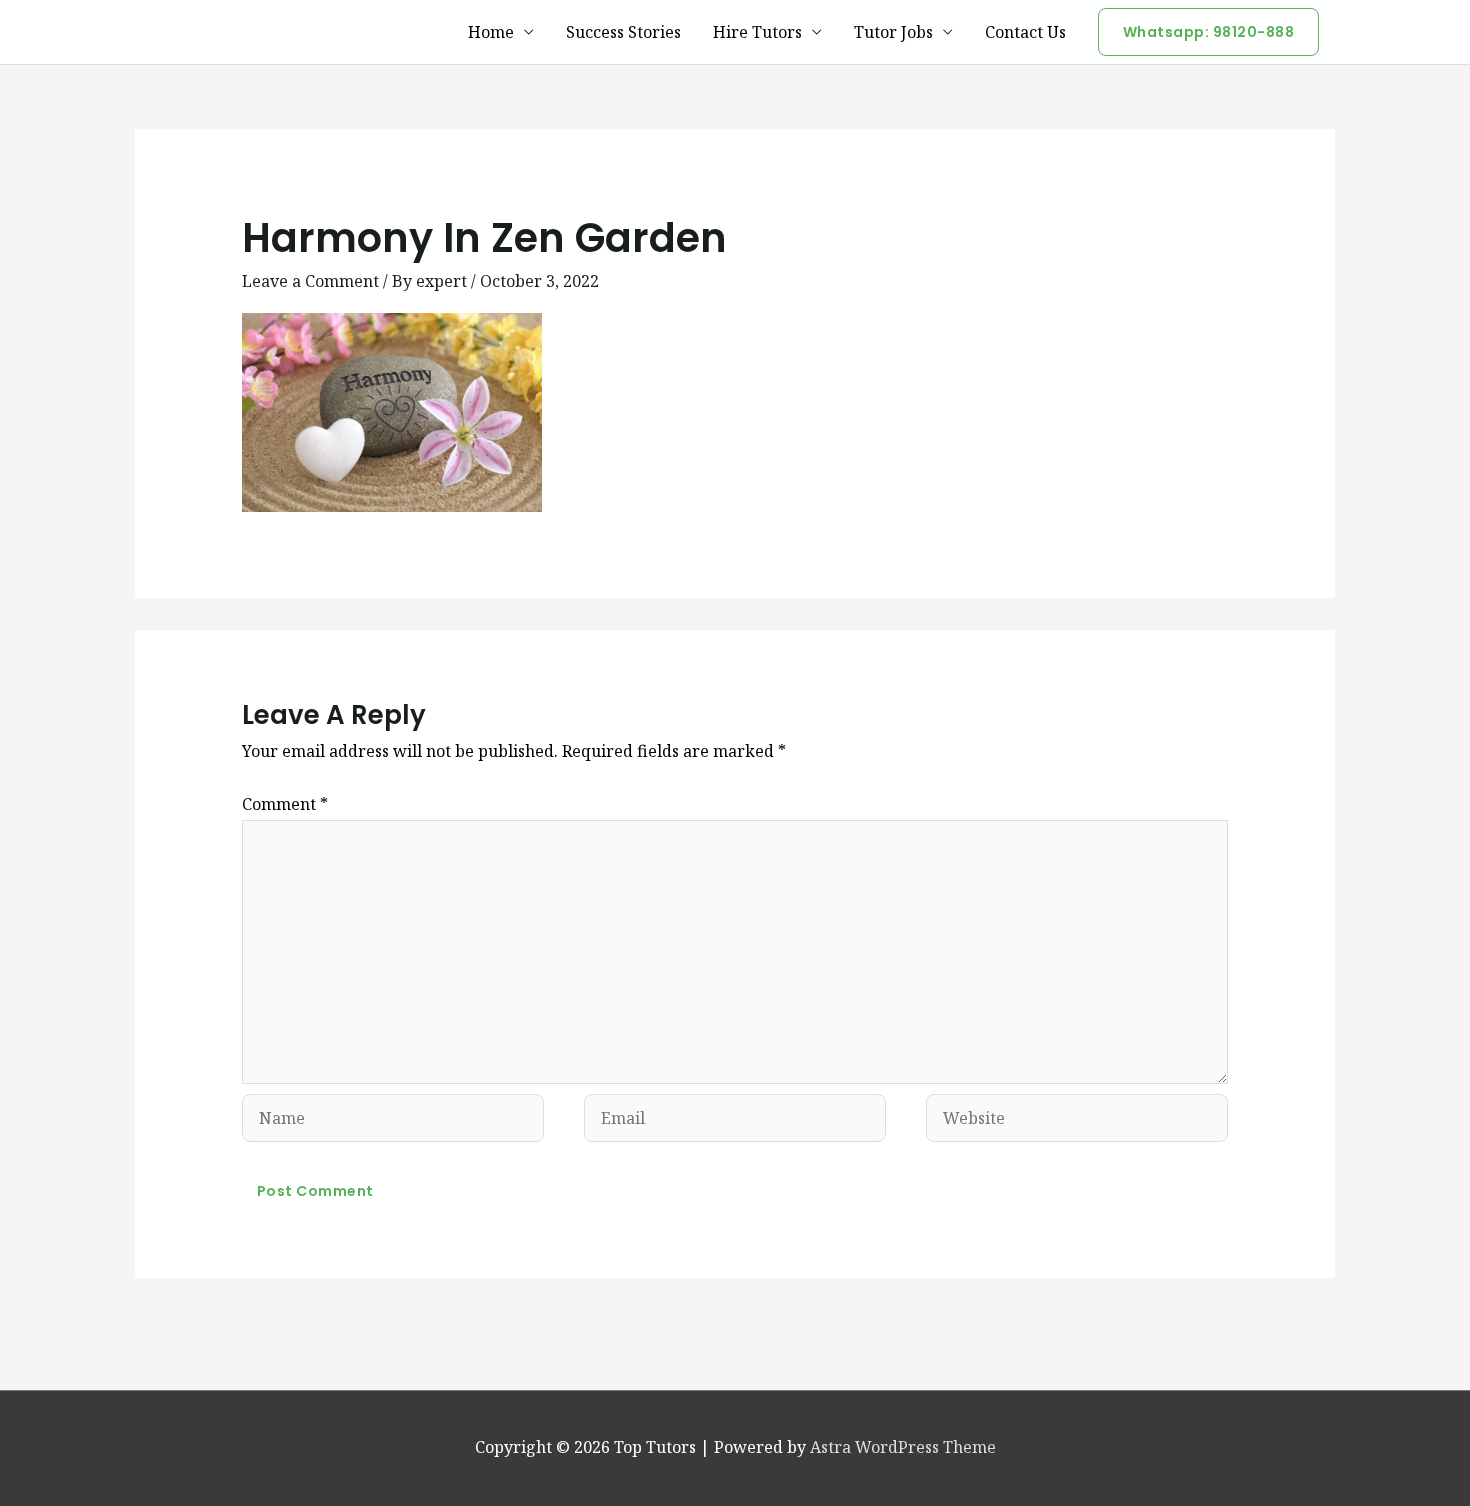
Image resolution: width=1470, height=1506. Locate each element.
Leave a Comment (310, 281)
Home (491, 32)
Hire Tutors (757, 32)
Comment (285, 804)
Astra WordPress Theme (903, 1447)
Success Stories (623, 32)
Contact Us (1025, 32)
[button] (1209, 32)
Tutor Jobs (893, 32)
